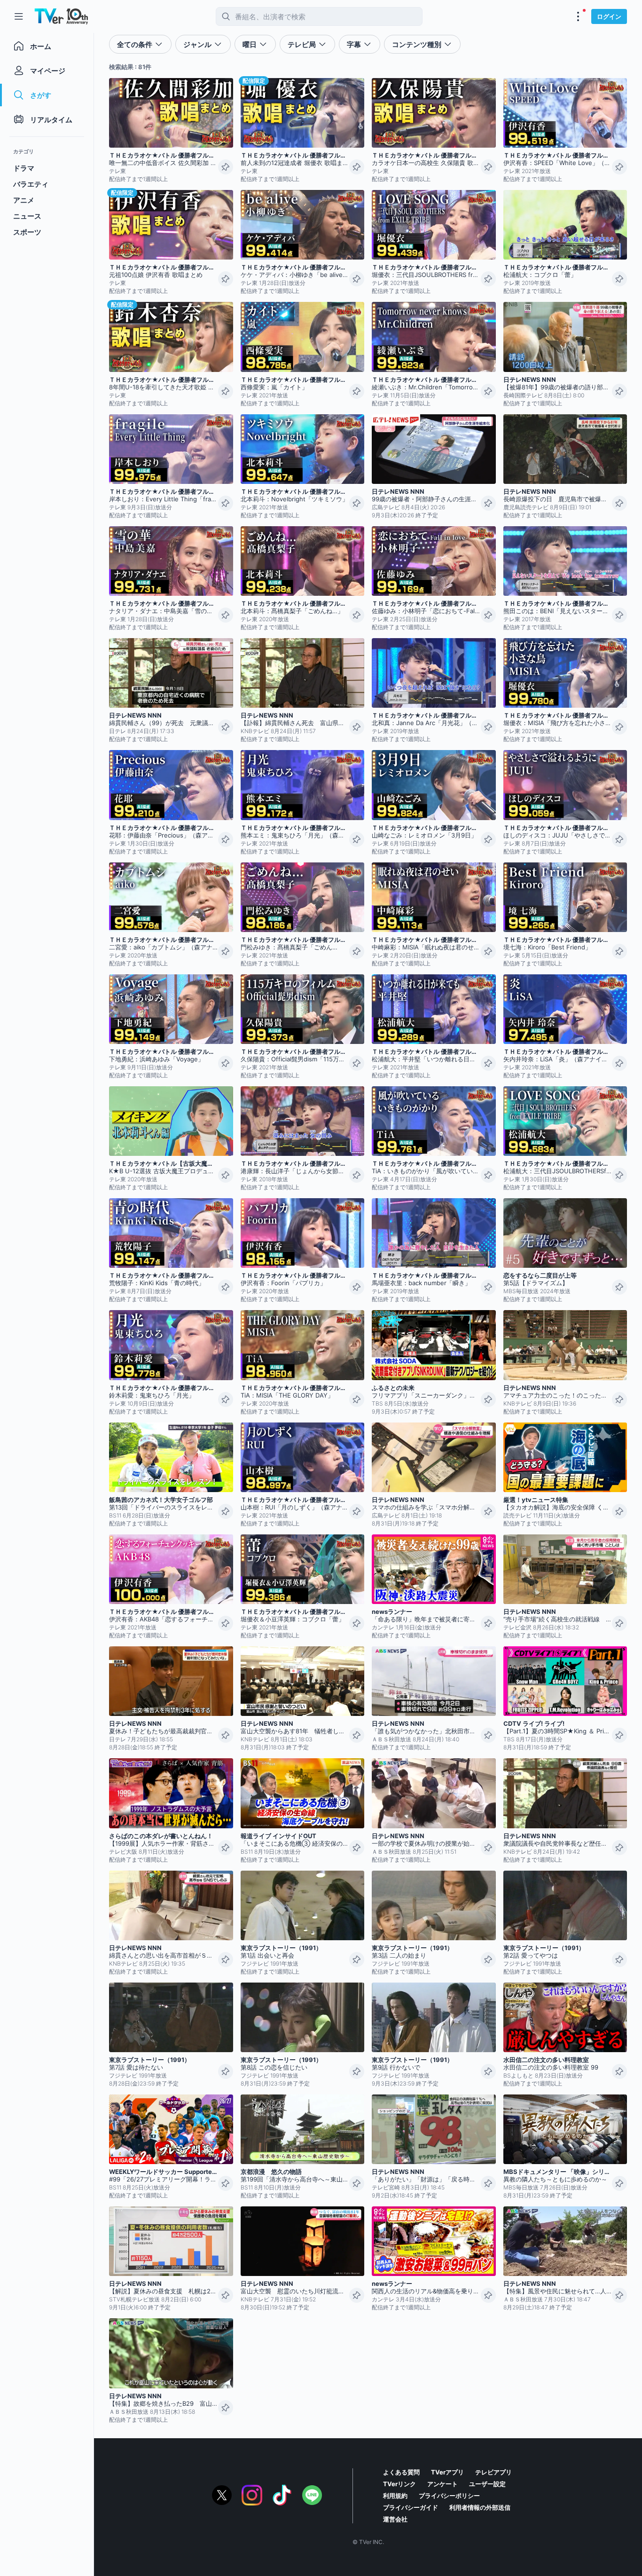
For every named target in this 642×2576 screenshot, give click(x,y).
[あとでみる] (226, 167)
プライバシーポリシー (449, 2496)
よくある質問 (401, 2472)
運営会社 (395, 2519)
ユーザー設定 (487, 2484)
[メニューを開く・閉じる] (578, 16)
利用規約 (395, 2496)
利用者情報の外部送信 (480, 2507)
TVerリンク (399, 2484)
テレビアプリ (493, 2472)
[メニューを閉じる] (19, 16)
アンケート (442, 2484)
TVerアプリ (447, 2472)
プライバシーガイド (411, 2507)
